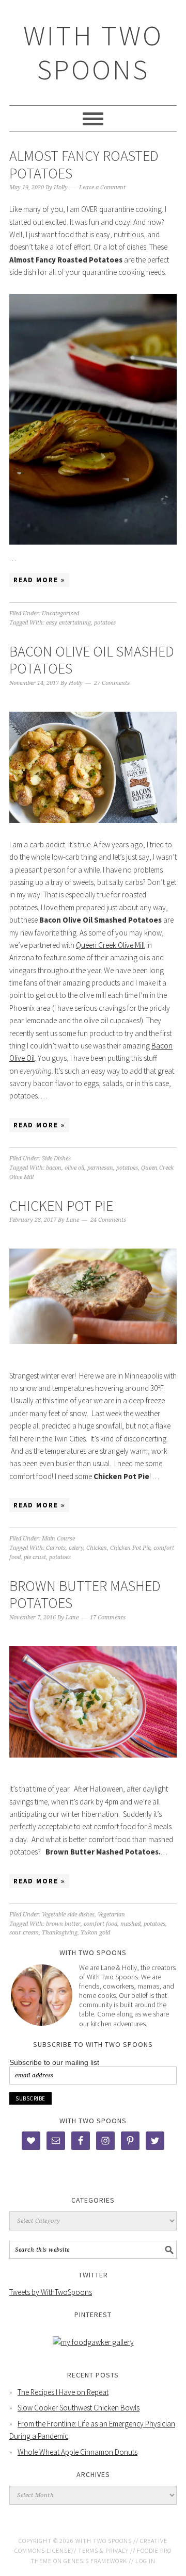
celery (76, 1548)
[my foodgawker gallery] (93, 2342)
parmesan (100, 1168)
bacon (54, 1168)
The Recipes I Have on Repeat (63, 2392)
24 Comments (108, 1220)
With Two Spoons (93, 52)
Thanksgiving (60, 1933)
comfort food (100, 1924)
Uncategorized (60, 613)
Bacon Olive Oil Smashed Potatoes (92, 660)
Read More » (39, 580)
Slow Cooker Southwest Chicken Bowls (79, 2408)
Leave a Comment (102, 187)
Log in (145, 2561)
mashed (130, 1924)
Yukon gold (95, 1933)
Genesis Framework (95, 2561)
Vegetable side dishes (68, 1915)
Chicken (97, 1548)
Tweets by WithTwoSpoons (51, 2292)
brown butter (63, 1924)
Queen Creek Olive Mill (110, 945)
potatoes (105, 623)
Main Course (58, 1539)
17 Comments (108, 1618)
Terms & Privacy (103, 2550)
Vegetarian (111, 1915)
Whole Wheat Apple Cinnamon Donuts (78, 2452)
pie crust (35, 1557)
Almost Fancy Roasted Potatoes (84, 165)
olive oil (74, 1168)
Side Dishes (56, 1159)
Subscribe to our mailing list (54, 2062)
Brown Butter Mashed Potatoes (85, 1595)
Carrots (56, 1548)
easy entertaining (68, 623)
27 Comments (112, 683)
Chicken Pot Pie (61, 1206)
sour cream (24, 1933)
